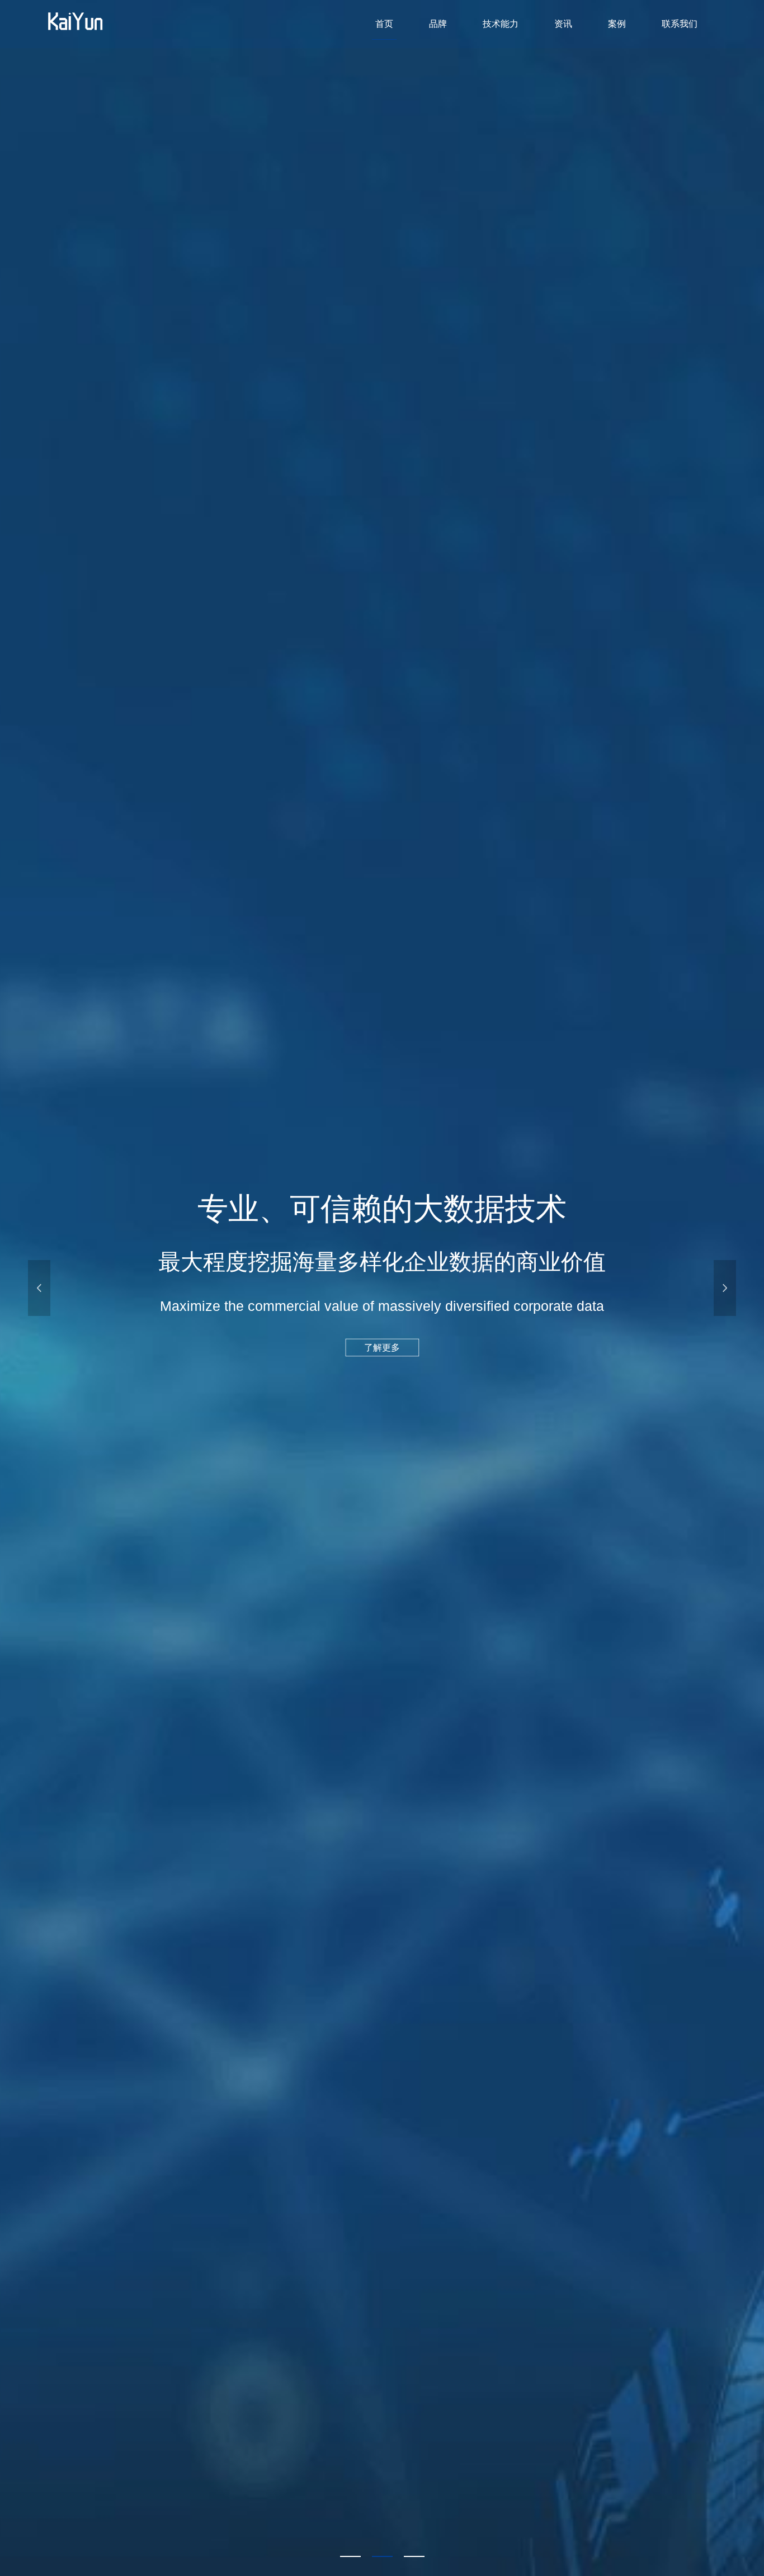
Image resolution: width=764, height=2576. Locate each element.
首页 (384, 24)
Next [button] (725, 1288)
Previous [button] (39, 1288)
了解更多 (382, 1348)
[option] (382, 1288)
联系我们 (680, 24)
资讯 (563, 24)
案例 (617, 24)
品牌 (438, 24)
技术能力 (501, 24)
